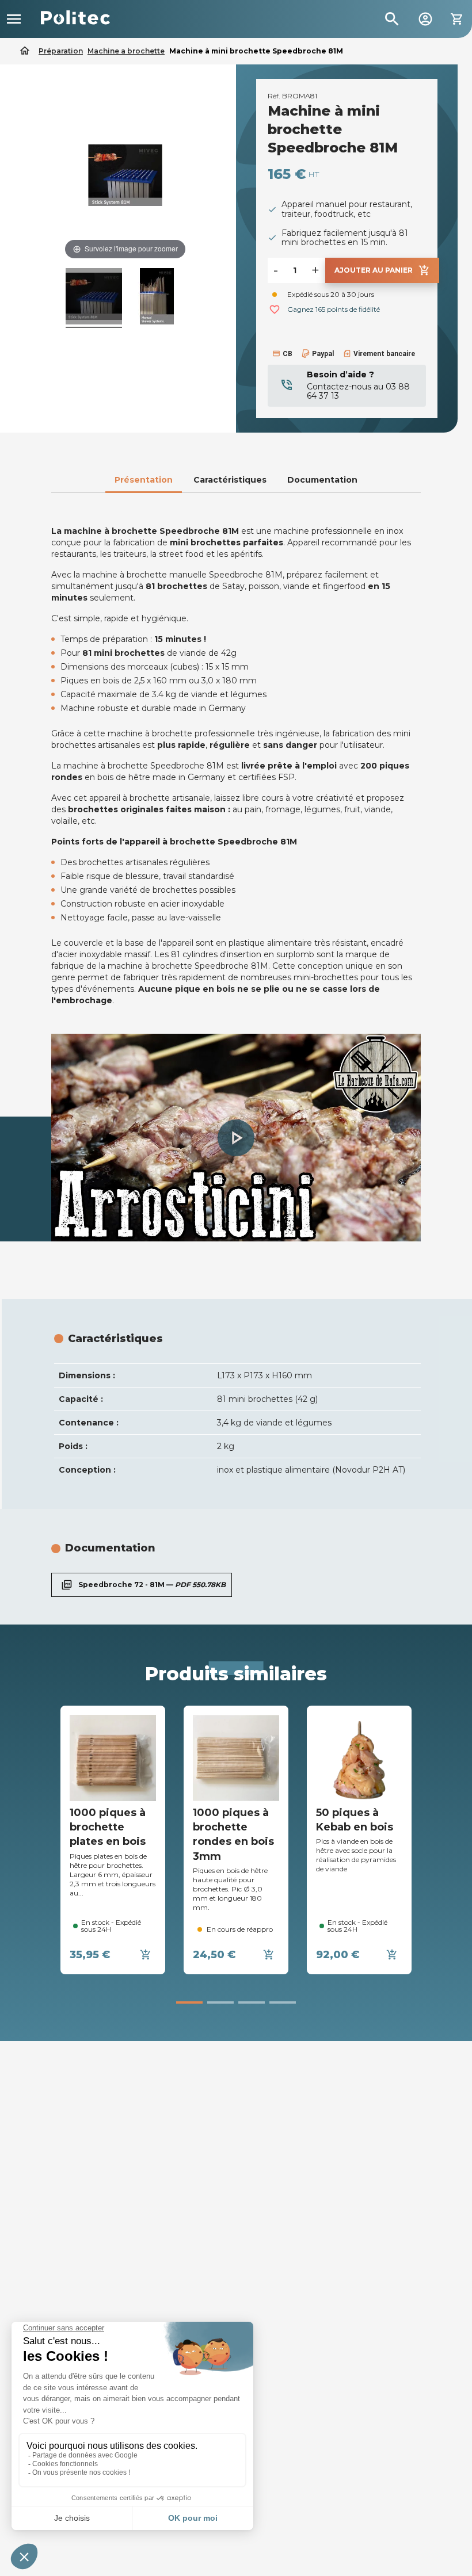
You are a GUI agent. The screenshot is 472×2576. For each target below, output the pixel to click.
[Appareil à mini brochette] (157, 298)
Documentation (322, 480)
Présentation (144, 480)
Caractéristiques (230, 480)
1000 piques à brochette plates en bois (108, 1827)
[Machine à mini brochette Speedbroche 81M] (94, 298)
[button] (236, 1138)
